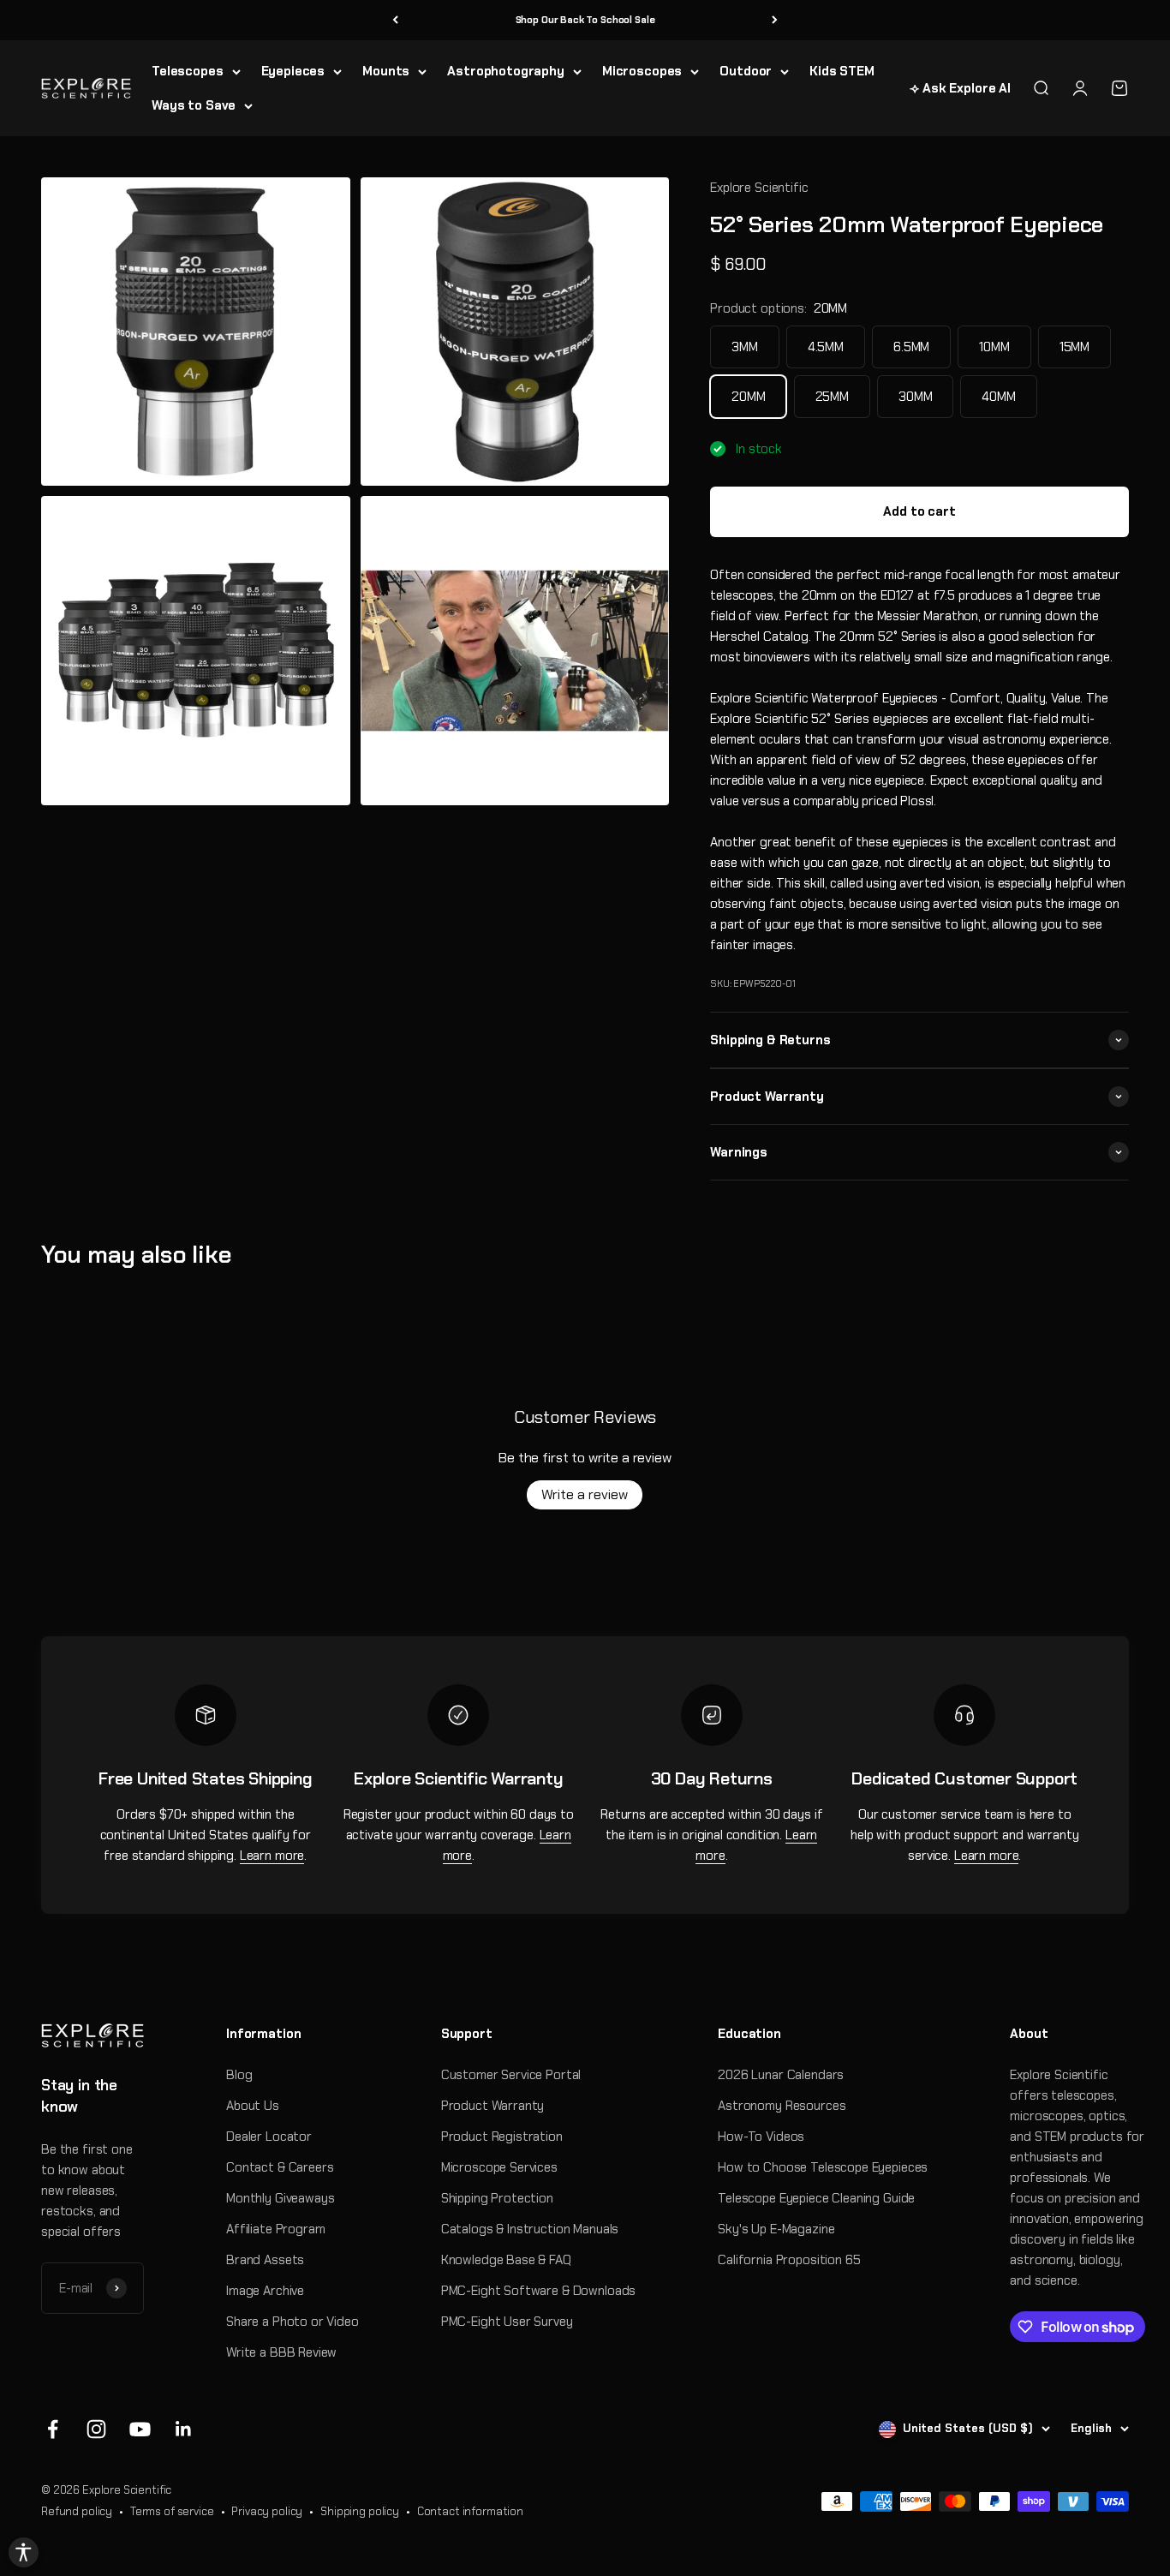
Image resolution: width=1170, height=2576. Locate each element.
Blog (239, 2075)
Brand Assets (265, 2260)
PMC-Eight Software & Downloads (539, 2291)
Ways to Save (194, 105)
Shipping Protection (497, 2198)
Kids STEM (842, 71)
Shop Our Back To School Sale (585, 20)
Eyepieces (293, 71)
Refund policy (77, 2511)
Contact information (470, 2511)
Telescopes (188, 71)
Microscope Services (499, 2167)
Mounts (386, 71)
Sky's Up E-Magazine (776, 2229)
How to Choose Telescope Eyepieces (823, 2167)
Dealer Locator (269, 2137)
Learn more (272, 1856)
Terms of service (172, 2511)
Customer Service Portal (511, 2075)
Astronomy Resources (782, 2106)
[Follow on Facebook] (53, 2429)
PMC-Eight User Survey (507, 2322)
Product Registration (502, 2137)
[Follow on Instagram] (96, 2429)
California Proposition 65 (789, 2260)
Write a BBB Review (281, 2352)
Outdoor (746, 71)
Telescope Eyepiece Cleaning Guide (816, 2198)
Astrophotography (506, 71)
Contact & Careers (280, 2167)
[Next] (775, 20)
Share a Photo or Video (292, 2322)
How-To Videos (761, 2137)
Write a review (585, 1494)
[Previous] (395, 20)
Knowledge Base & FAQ (506, 2260)
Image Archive (265, 2291)
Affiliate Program (275, 2229)
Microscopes (642, 71)
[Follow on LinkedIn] (184, 2429)
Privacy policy (267, 2511)
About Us (253, 2106)
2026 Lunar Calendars (781, 2075)
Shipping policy (360, 2511)
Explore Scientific (759, 188)
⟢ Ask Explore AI (960, 88)
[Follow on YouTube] (140, 2429)
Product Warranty (493, 2106)
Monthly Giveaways (280, 2198)
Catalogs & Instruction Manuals (530, 2229)
